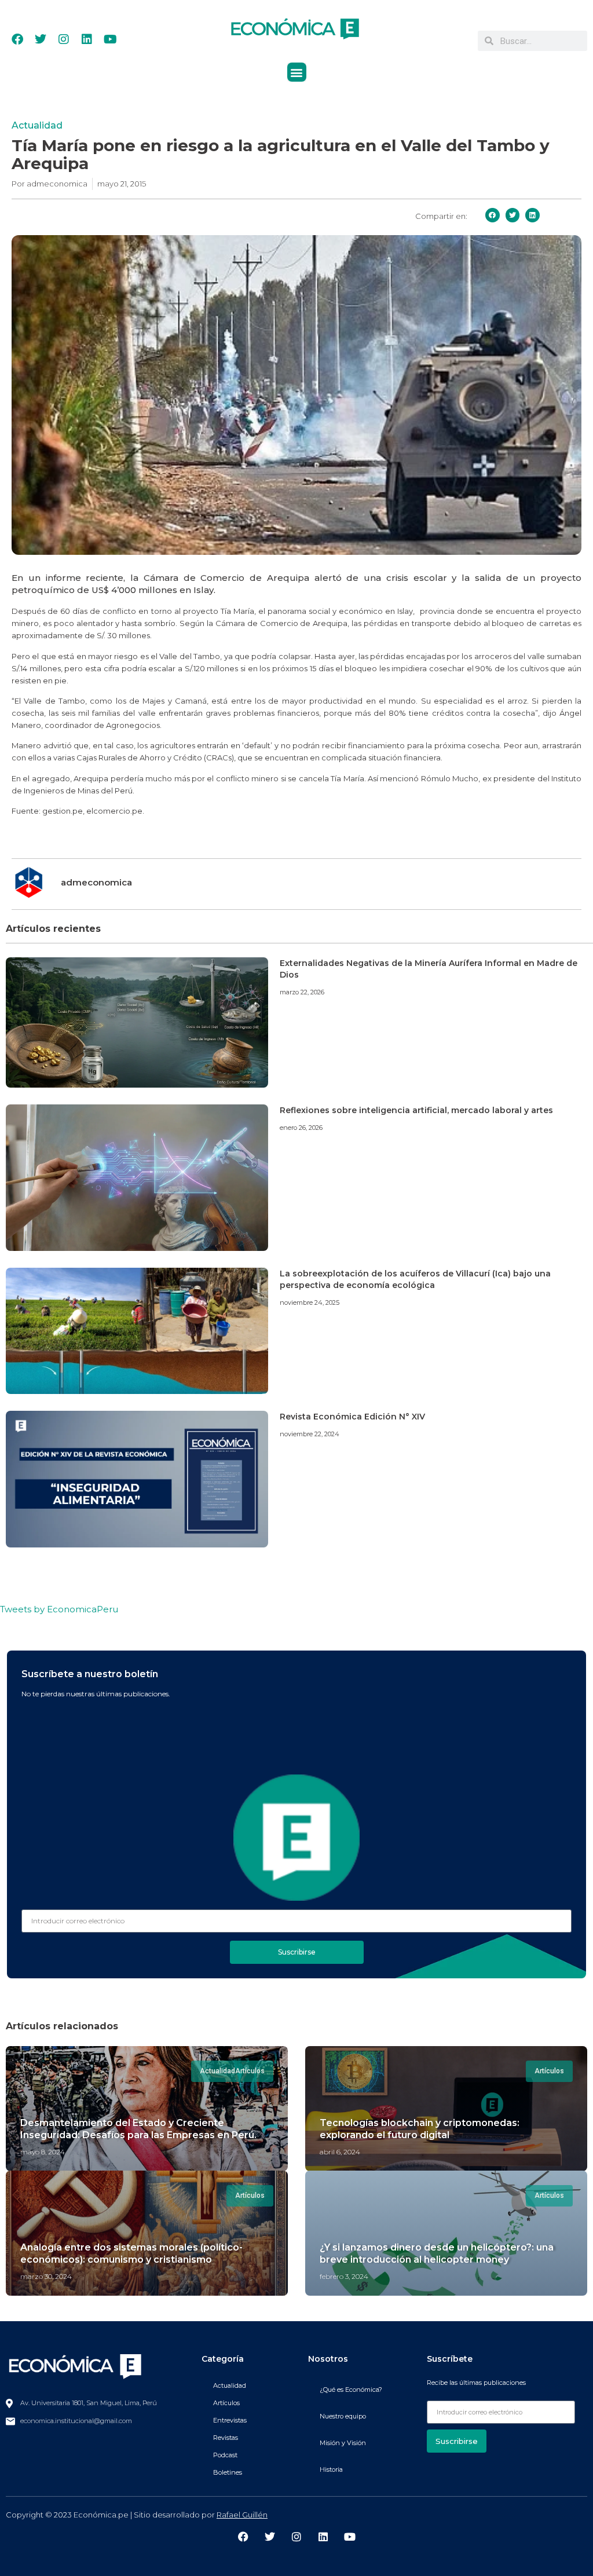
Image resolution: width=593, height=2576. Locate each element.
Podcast (225, 2455)
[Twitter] (41, 39)
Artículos (226, 2403)
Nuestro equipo (343, 2416)
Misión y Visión (343, 2443)
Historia (331, 2469)
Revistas (226, 2438)
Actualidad (37, 125)
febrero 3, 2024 (344, 2276)
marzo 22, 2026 (302, 992)
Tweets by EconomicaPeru (59, 1609)
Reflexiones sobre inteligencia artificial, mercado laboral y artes (416, 1110)
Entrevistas (230, 2420)
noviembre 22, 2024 (310, 1434)
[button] (297, 72)
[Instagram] (64, 39)
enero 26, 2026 (301, 1128)
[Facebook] (17, 39)
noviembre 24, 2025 (310, 1302)
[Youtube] (110, 39)
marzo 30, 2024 (46, 2276)
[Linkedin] (87, 39)
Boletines (228, 2472)
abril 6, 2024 (340, 2152)
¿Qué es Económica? (351, 2390)
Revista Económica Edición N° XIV (352, 1417)
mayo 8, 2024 (43, 2152)
